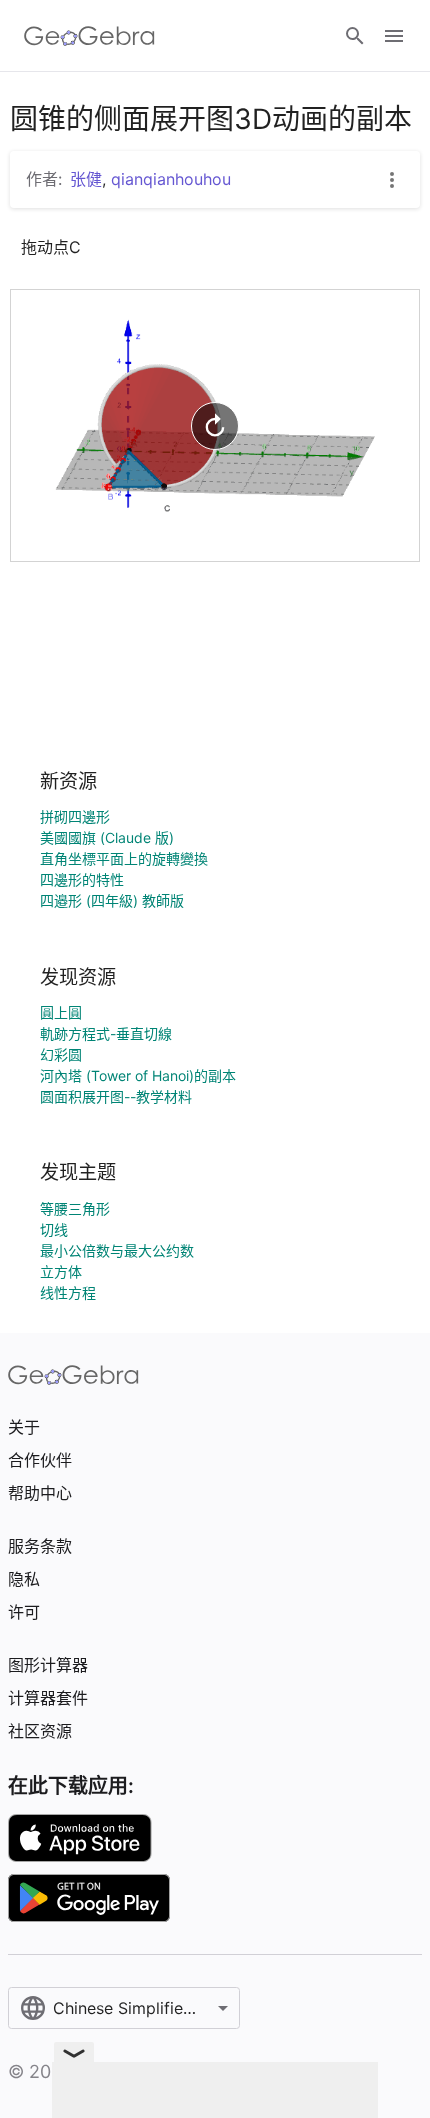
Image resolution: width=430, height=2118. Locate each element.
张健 (86, 179)
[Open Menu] (394, 36)
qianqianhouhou (171, 179)
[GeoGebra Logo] (89, 36)
